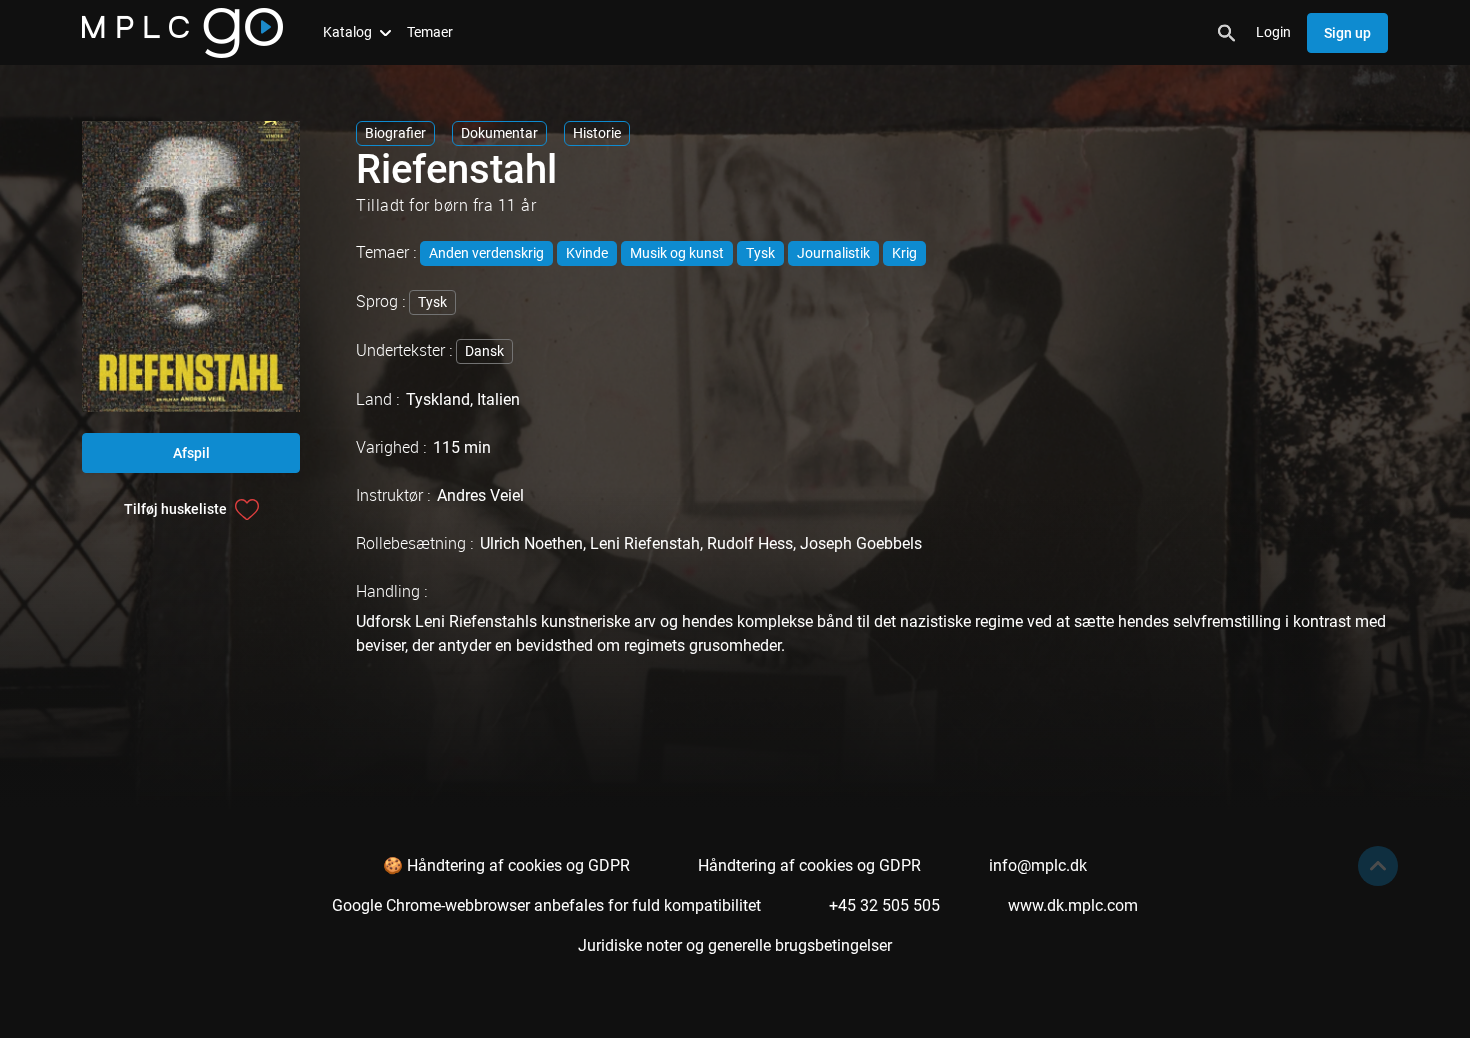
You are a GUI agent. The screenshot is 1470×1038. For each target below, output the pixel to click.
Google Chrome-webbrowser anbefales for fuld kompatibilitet (546, 905)
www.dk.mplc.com (1073, 905)
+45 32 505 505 (884, 905)
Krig (904, 253)
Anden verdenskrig (486, 253)
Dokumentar (499, 133)
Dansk (484, 351)
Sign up (1347, 33)
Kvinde (587, 253)
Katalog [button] (347, 32)
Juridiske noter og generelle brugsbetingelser (735, 945)
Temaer (430, 32)
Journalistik (833, 253)
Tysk (760, 253)
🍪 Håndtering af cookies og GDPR (506, 865)
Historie (597, 133)
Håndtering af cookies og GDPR (809, 865)
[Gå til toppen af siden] (1378, 866)
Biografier (395, 133)
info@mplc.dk (1038, 865)
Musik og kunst (677, 253)
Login (1273, 32)
